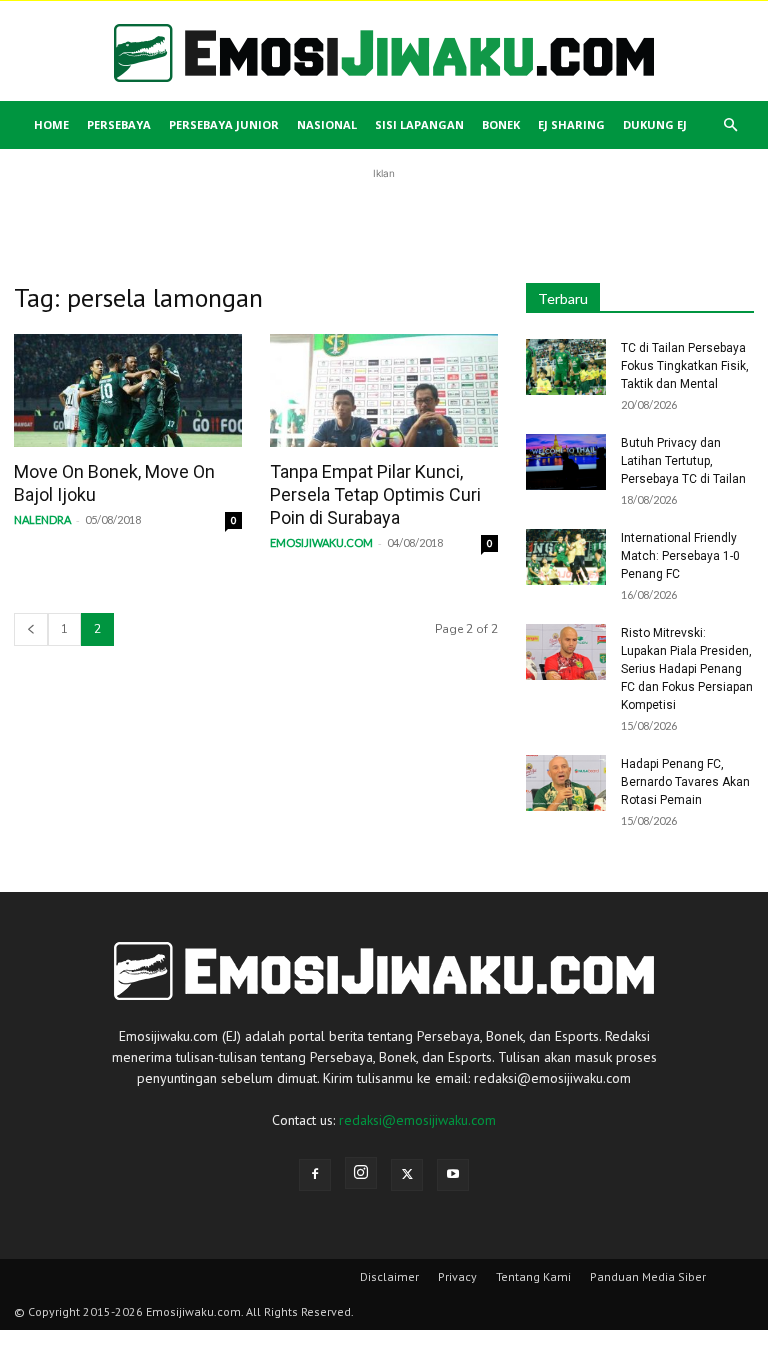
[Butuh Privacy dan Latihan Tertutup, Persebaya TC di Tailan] (566, 462)
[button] (730, 125)
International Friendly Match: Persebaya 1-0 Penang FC (680, 556)
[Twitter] (407, 1175)
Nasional (327, 124)
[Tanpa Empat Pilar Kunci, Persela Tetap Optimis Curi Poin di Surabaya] (384, 390)
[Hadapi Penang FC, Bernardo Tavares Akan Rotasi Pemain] (566, 783)
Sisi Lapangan (419, 124)
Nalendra (42, 519)
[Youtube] (453, 1175)
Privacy (457, 1276)
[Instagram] (361, 1173)
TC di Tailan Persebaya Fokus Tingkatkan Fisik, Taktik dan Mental (685, 366)
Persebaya (119, 124)
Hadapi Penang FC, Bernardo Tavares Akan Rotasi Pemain (685, 782)
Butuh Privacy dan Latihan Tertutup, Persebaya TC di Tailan (683, 461)
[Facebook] (315, 1175)
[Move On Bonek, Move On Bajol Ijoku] (128, 390)
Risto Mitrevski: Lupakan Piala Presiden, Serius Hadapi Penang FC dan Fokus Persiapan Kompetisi (687, 669)
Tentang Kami (533, 1276)
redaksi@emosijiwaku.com (417, 1120)
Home (51, 124)
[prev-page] (31, 629)
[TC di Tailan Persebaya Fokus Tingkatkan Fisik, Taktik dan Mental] (566, 367)
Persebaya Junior (224, 124)
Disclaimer (389, 1276)
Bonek (501, 124)
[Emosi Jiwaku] (384, 53)
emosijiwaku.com (321, 542)
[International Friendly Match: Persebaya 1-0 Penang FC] (566, 557)
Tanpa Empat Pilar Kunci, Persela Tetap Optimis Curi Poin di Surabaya (375, 494)
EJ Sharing (571, 124)
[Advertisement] (384, 214)
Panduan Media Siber (648, 1276)
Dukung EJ (655, 124)
